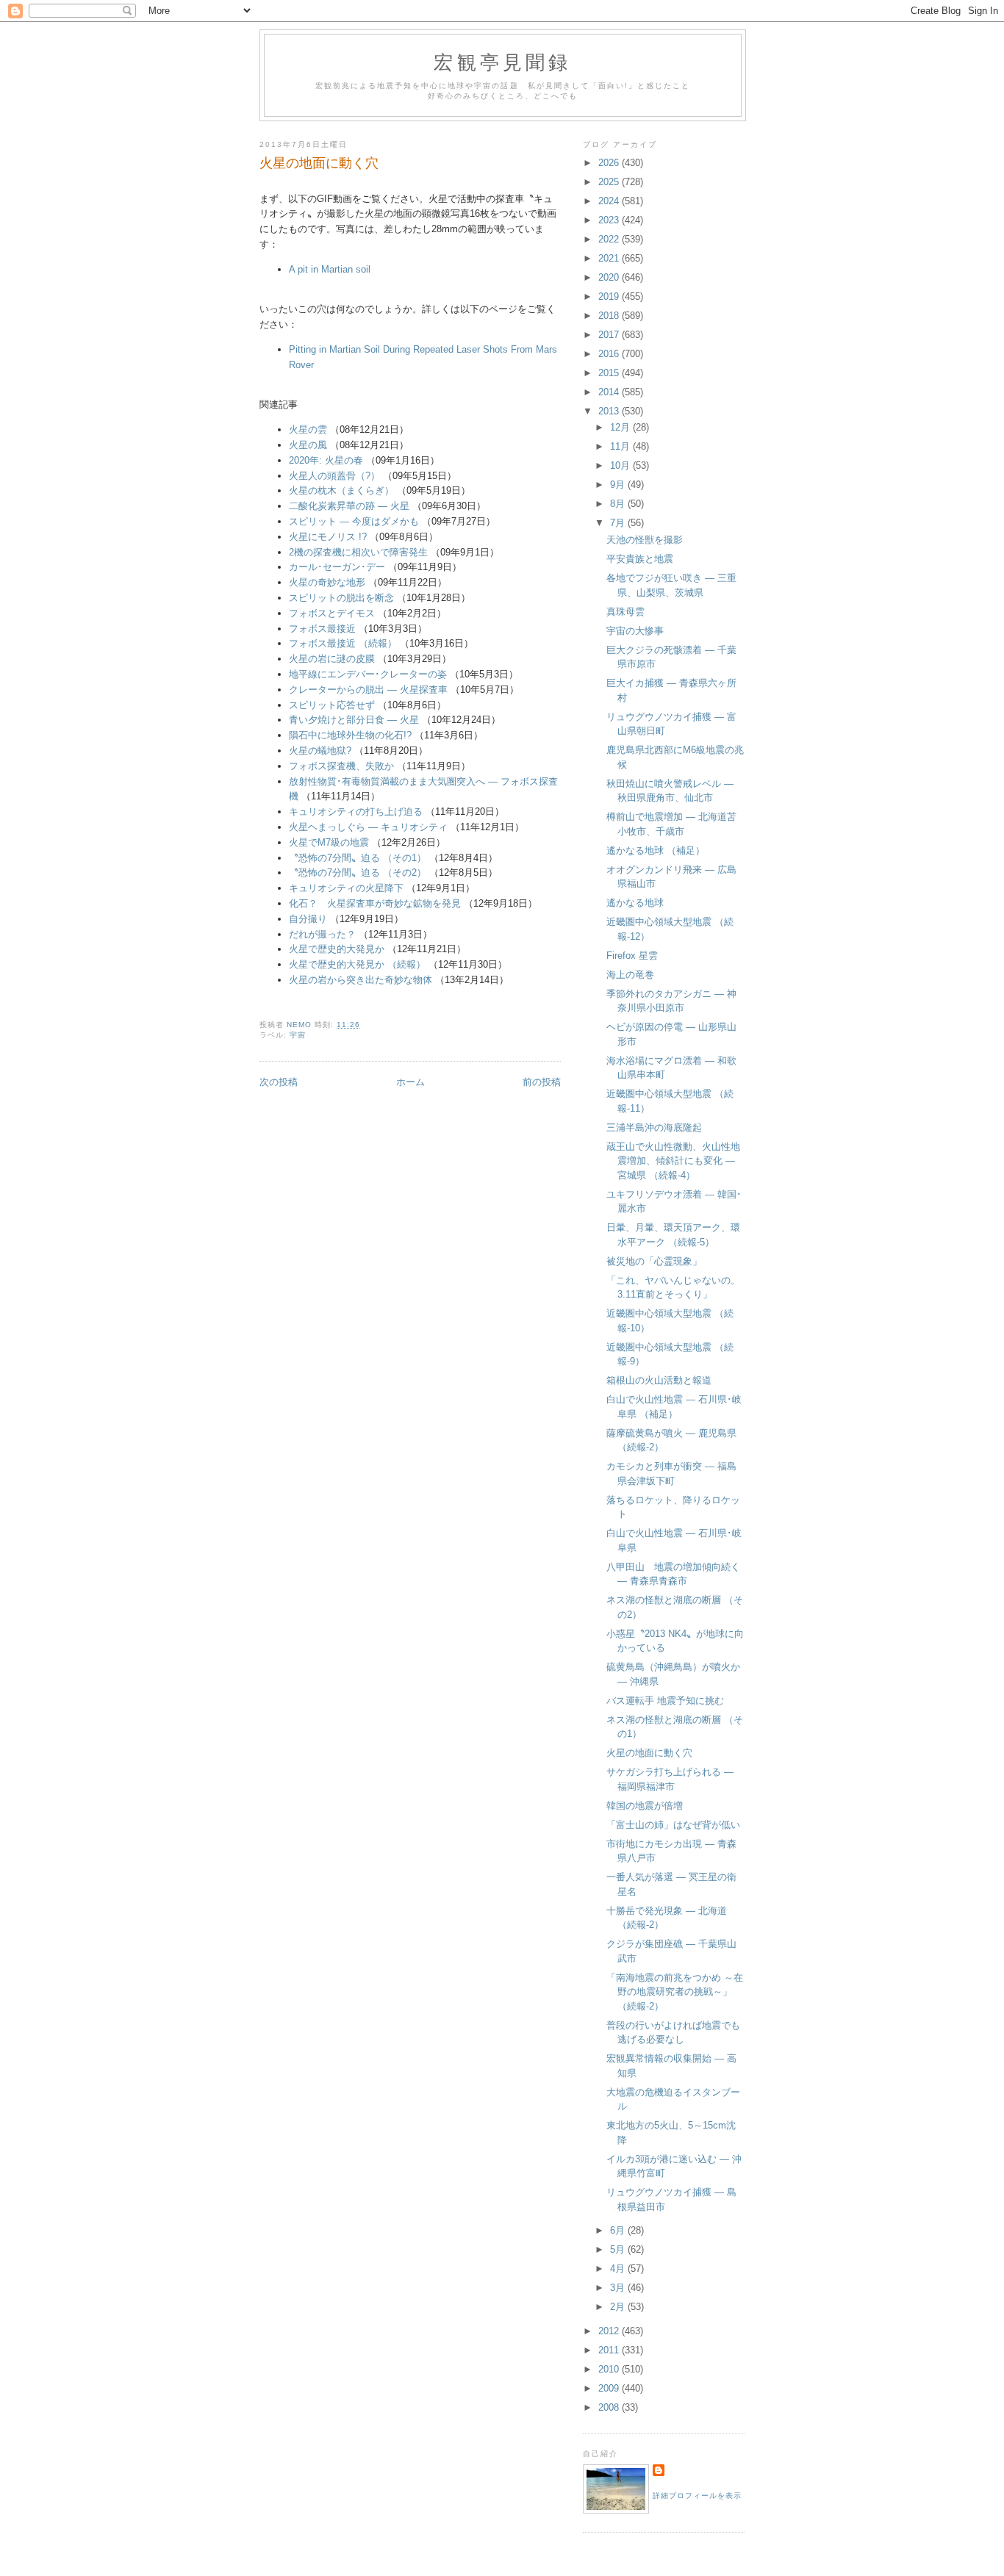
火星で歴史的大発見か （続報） (357, 964)
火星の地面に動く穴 (649, 1753)
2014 (610, 392)
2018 (610, 316)
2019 (610, 296)
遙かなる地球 (635, 903)
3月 (619, 2288)
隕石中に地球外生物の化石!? (350, 735)
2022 (610, 239)
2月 (619, 2307)
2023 (610, 220)
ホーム (410, 1082)
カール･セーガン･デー (337, 567)
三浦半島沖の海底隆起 (654, 1127)
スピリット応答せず (332, 705)
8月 (619, 504)
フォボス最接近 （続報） (343, 643)
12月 (621, 427)
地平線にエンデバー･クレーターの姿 (368, 674)
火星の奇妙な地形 (327, 582)
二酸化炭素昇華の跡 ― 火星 (349, 506)
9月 (619, 485)
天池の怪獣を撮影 (645, 540)
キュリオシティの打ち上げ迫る (356, 812)
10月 (621, 465)
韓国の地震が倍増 (645, 1806)
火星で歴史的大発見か (337, 949)
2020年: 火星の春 (326, 460)
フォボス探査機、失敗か (341, 766)
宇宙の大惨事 (635, 631)
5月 (619, 2249)
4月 (619, 2269)
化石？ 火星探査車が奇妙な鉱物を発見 (375, 903)
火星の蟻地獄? (320, 751)
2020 (610, 277)
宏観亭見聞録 (502, 62)
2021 (610, 258)
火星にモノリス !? (328, 537)
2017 (610, 335)
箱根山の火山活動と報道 (659, 1380)
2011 (610, 2350)
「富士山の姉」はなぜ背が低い (673, 1825)
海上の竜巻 (630, 975)
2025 (610, 182)
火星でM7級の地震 (329, 842)
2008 (610, 2407)
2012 (610, 2331)
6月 (619, 2230)
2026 (610, 163)
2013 (610, 411)
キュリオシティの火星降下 (346, 888)
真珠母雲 (625, 612)
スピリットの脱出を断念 (341, 598)
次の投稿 (279, 1082)
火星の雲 (308, 429)
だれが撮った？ (322, 934)
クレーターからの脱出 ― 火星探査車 (368, 690)
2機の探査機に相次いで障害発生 (358, 552)
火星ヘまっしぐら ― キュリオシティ (368, 827)
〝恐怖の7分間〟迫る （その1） (358, 858)
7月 (619, 523)
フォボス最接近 (322, 629)
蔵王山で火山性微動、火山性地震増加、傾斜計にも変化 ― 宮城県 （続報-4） (673, 1161)
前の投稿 (542, 1082)
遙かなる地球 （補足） (656, 850)
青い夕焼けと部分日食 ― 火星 (354, 720)
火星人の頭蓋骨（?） (334, 476)
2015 (610, 373)
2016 (610, 354)
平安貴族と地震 (640, 559)
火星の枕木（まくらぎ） (341, 490)
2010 (610, 2369)
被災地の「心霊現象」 (654, 1261)
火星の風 (308, 445)
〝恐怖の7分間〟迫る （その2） (358, 873)
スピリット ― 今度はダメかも (354, 521)
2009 (610, 2388)
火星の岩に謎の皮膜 (332, 659)
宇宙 (298, 1035)
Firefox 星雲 (632, 956)
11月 (621, 446)
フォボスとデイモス (332, 613)
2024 (610, 201)
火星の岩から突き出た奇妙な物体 (361, 980)
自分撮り (308, 919)
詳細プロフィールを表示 (697, 2496)
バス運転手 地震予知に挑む (665, 1701)
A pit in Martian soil (330, 269)
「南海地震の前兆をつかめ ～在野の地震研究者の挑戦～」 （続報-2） (675, 1992)
